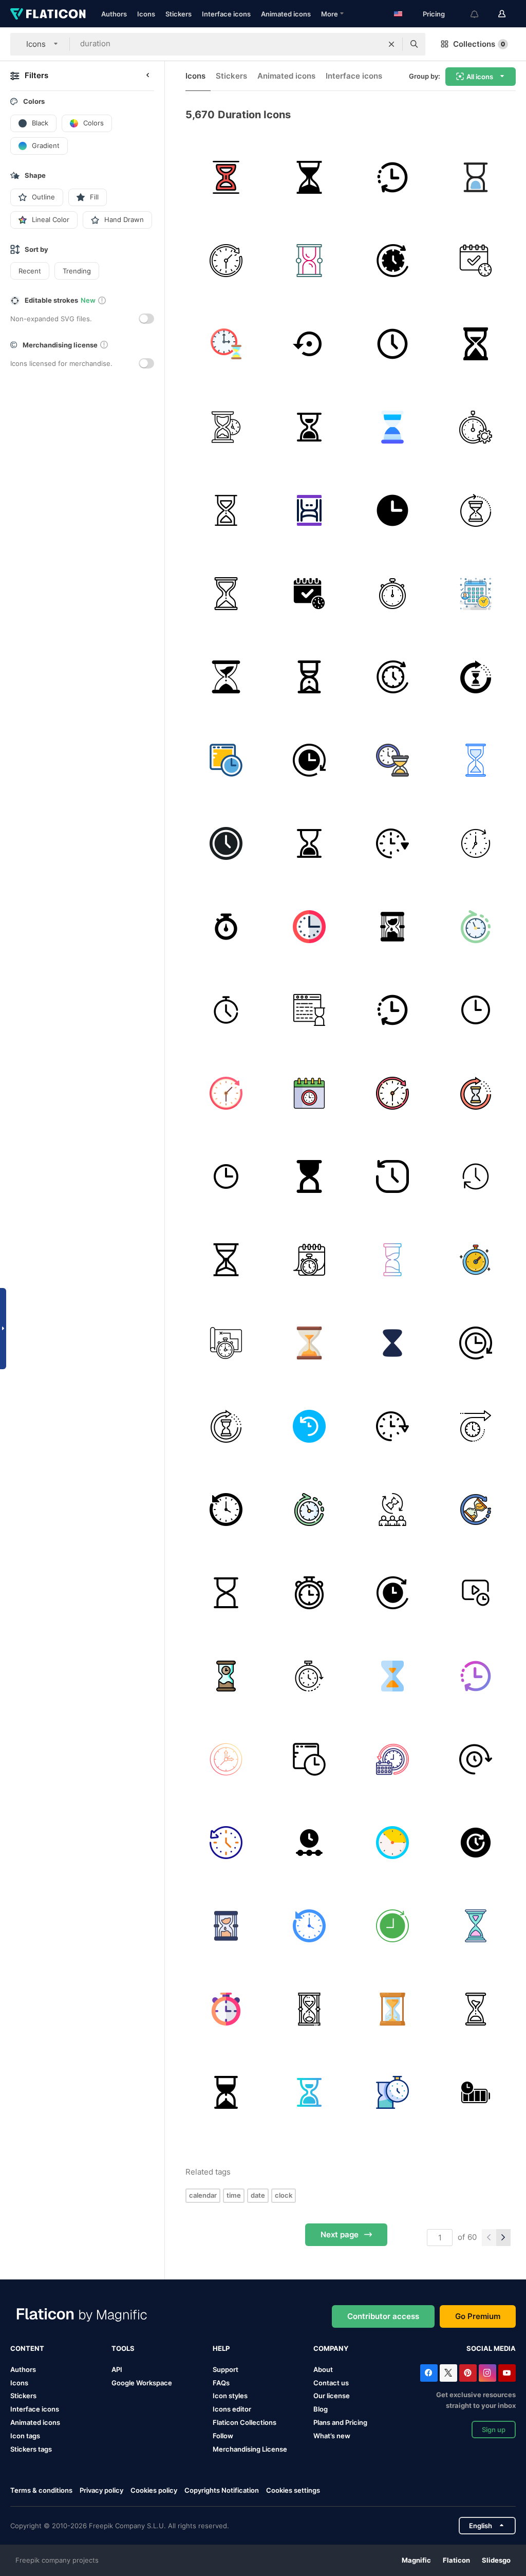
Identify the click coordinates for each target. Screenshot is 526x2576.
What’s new (332, 2436)
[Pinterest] (468, 2373)
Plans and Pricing (340, 2422)
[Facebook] (429, 2373)
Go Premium (478, 2316)
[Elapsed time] (309, 1676)
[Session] (392, 2092)
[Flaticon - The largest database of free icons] (48, 14)
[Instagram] (487, 2373)
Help (221, 2348)
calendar (203, 2195)
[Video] (475, 1593)
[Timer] (392, 260)
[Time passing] (475, 1509)
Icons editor (232, 2409)
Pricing (434, 14)
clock (284, 2195)
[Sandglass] (226, 427)
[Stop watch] (475, 1259)
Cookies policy (154, 2490)
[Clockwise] (475, 1176)
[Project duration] (226, 1343)
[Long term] (309, 1259)
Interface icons (226, 14)
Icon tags (25, 2436)
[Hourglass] (226, 177)
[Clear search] (391, 44)
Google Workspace (142, 2383)
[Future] (392, 1926)
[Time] (392, 344)
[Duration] (475, 427)
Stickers (179, 14)
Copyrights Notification (222, 2490)
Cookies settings (293, 2490)
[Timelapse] (475, 843)
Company (331, 2348)
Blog (321, 2409)
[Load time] (309, 1010)
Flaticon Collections (245, 2422)
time (234, 2195)
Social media (491, 2348)
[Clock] (226, 260)
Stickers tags (31, 2449)
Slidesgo (496, 2560)
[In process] (226, 760)
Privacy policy (101, 2490)
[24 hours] (392, 1593)
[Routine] (392, 1759)
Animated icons (286, 14)
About (323, 2369)
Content (27, 2348)
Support (226, 2369)
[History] (392, 1176)
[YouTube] (507, 2373)
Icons (146, 14)
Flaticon (456, 2560)
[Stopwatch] (226, 926)
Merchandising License (250, 2449)
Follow (223, 2436)
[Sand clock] (226, 2092)
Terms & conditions (41, 2490)
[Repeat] (392, 177)
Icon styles (230, 2396)
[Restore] (309, 344)
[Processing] (475, 677)
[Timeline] (309, 1842)
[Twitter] (448, 2373)
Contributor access (383, 2316)
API (117, 2369)
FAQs (221, 2383)
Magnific (416, 2560)
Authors (114, 14)
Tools (123, 2348)
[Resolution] (475, 260)
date (258, 2195)
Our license (332, 2396)
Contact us (331, 2383)
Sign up (494, 2430)
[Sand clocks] (309, 1176)
